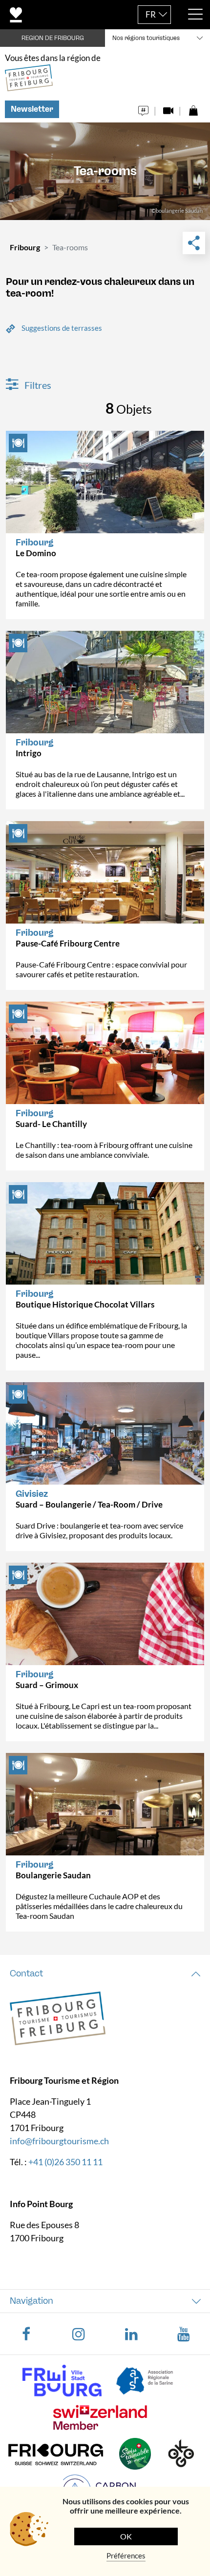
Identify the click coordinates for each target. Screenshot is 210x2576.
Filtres (37, 385)
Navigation (31, 2301)
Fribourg (25, 247)
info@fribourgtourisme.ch (59, 2141)
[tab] (105, 1974)
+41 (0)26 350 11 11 (65, 2162)
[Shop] (193, 108)
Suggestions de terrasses (62, 328)
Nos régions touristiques (146, 38)
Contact (26, 1973)
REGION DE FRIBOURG (53, 38)
